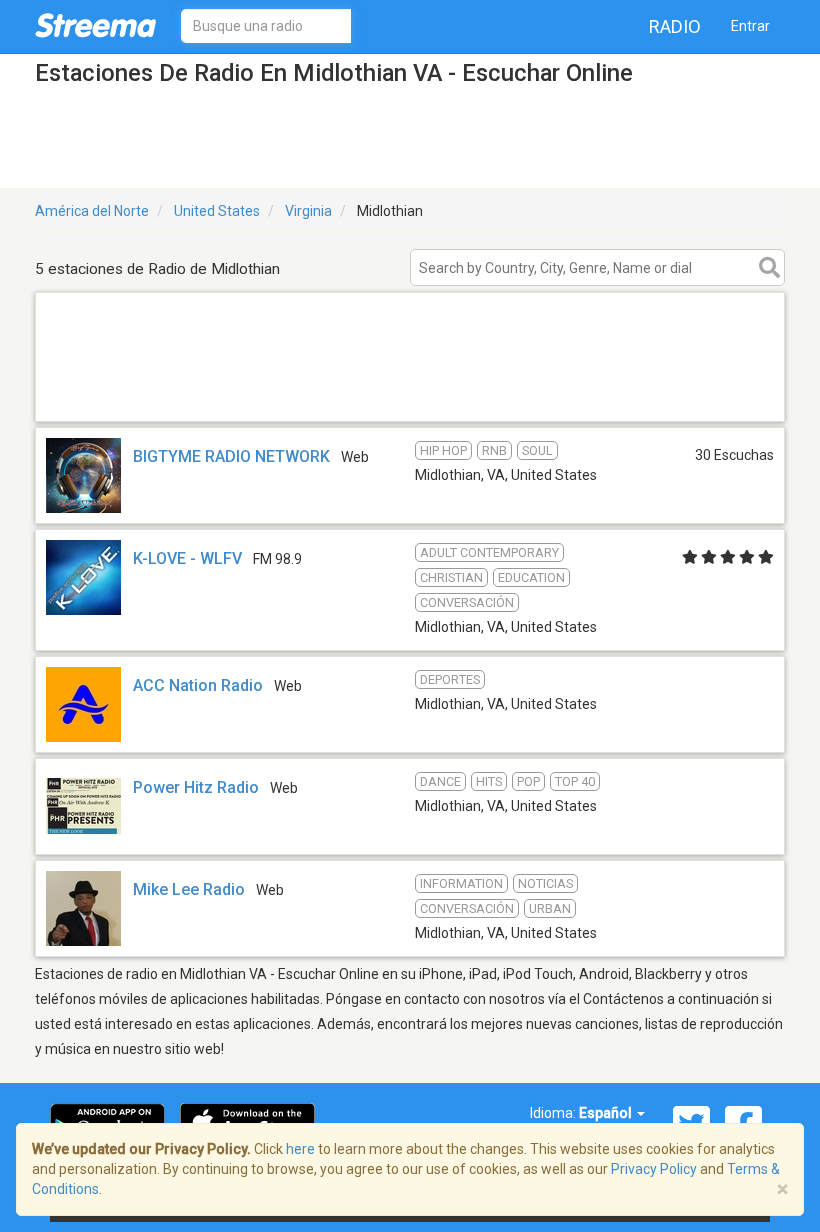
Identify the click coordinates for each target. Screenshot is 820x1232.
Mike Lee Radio (189, 889)
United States (217, 211)
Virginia (308, 211)
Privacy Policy (654, 1169)
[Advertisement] (410, 395)
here (300, 1149)
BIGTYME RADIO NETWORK (231, 456)
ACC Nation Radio (198, 685)
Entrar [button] (750, 26)
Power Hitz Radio (196, 787)
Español (607, 1113)
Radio (675, 26)
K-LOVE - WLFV (187, 558)
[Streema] (95, 25)
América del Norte (92, 211)
